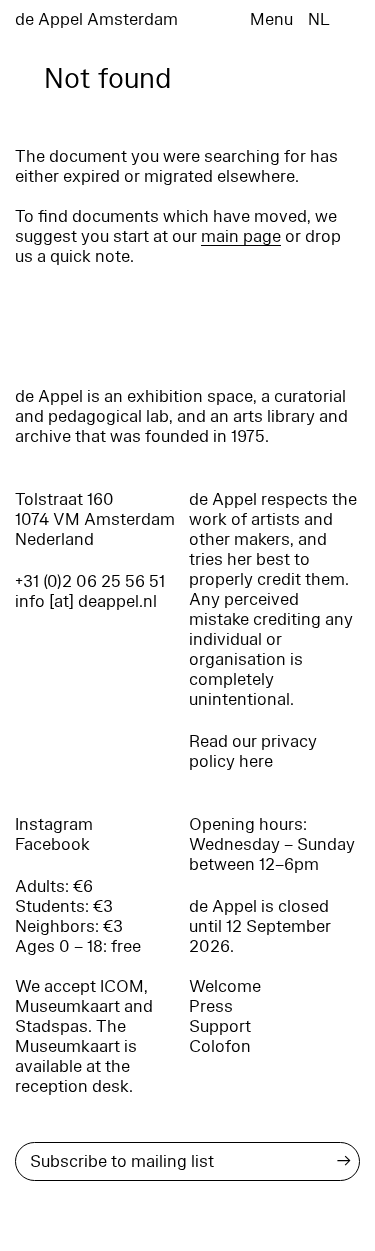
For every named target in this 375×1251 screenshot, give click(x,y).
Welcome (225, 986)
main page (241, 236)
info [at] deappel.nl (86, 601)
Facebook (52, 844)
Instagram (54, 824)
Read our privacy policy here (253, 751)
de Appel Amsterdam (96, 19)
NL (319, 19)
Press (211, 1006)
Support (220, 1026)
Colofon (220, 1046)
